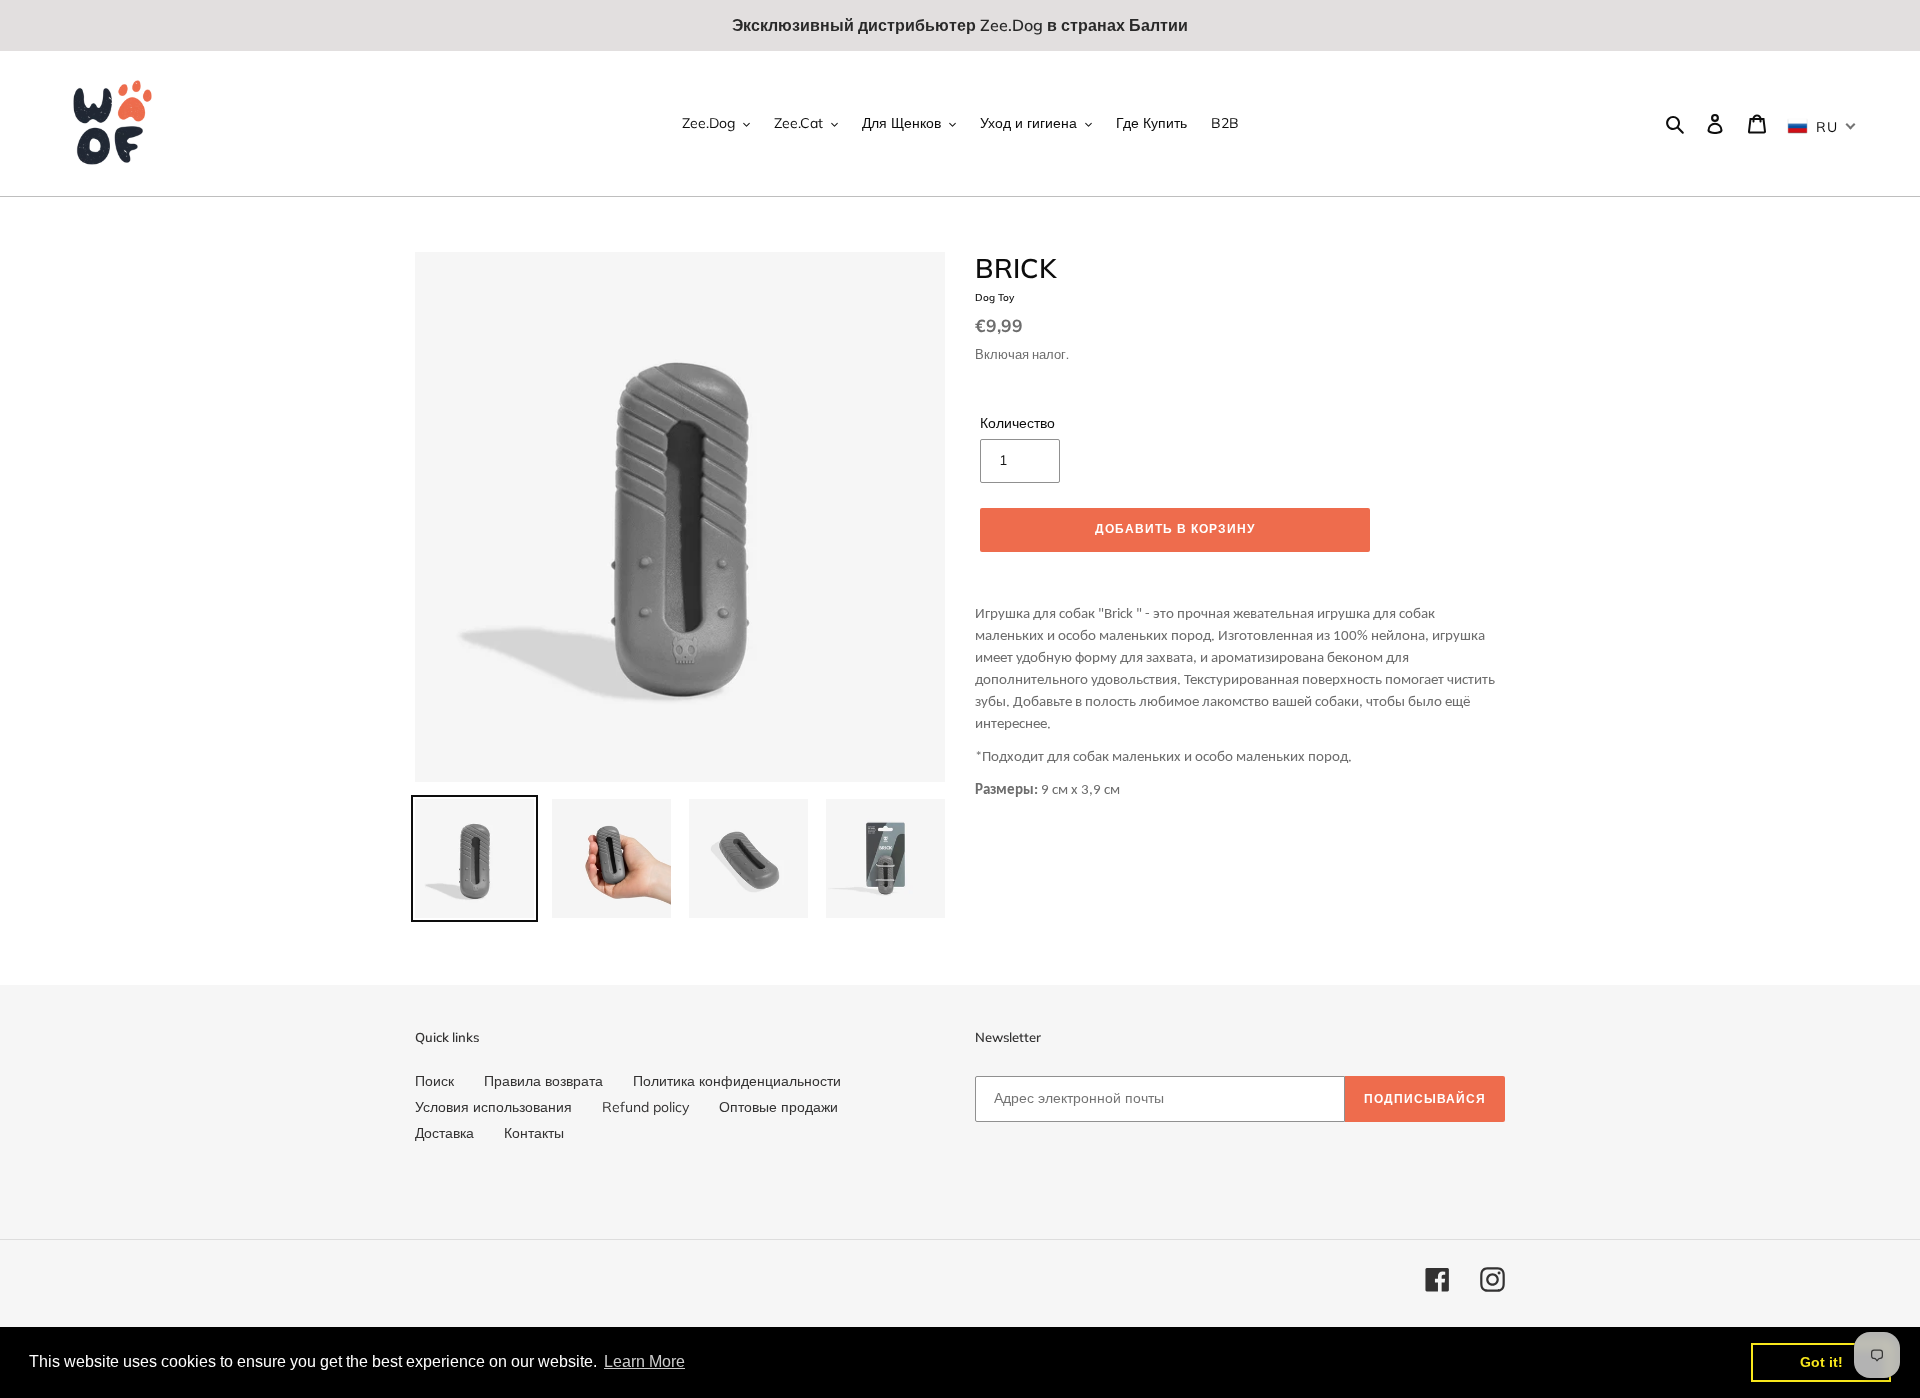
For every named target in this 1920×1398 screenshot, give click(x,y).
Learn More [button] (644, 1361)
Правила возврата (543, 1081)
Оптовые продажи (778, 1107)
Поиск (434, 1081)
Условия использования (493, 1107)
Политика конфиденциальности (737, 1081)
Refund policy (645, 1107)
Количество (1017, 423)
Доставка (444, 1133)
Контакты (534, 1133)
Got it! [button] (1821, 1362)
